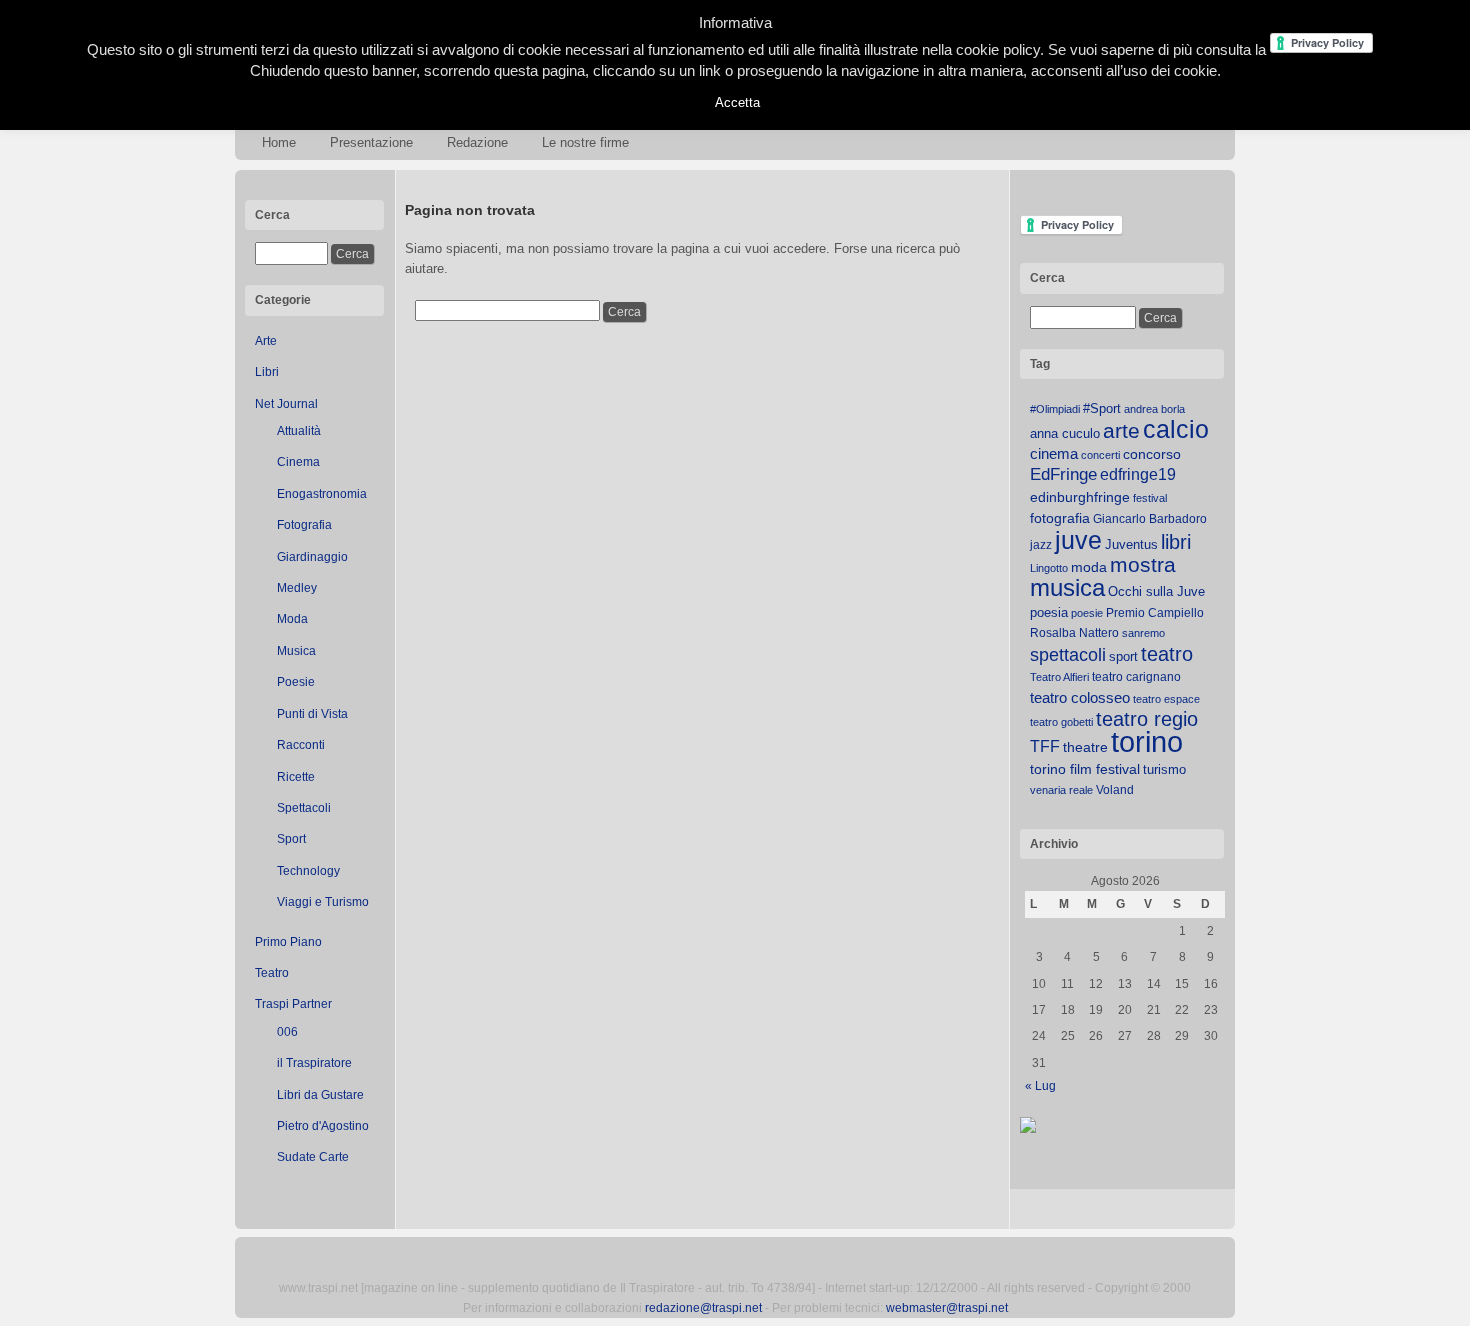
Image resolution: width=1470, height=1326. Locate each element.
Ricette (296, 777)
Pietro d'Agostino (323, 1126)
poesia (1049, 612)
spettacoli (1068, 655)
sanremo (1143, 633)
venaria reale (1061, 790)
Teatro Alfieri (1059, 677)
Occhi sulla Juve (1156, 591)
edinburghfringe (1080, 497)
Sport (291, 839)
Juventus (1131, 544)
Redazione (477, 142)
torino (1147, 741)
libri (1176, 542)
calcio (1176, 429)
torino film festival (1085, 769)
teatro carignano (1136, 677)
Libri (267, 372)
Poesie (296, 682)
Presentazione (371, 142)
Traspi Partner (293, 1004)
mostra (1143, 564)
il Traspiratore (314, 1063)
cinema (1054, 453)
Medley (297, 588)
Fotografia (304, 525)
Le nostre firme (585, 142)
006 (287, 1032)
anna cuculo (1065, 433)
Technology (308, 871)
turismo (1164, 769)
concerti (1100, 455)
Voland (1115, 790)
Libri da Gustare (320, 1095)
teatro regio (1147, 719)
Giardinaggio (312, 557)
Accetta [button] (737, 102)
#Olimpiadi (1055, 409)
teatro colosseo (1080, 697)
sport (1123, 656)
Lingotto (1049, 568)
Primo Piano (288, 942)
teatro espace (1166, 699)
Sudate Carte (313, 1157)
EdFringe (1063, 474)
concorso (1152, 454)
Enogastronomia (322, 494)
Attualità (299, 431)
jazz (1041, 545)
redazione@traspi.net (703, 1308)
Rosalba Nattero (1074, 633)
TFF (1045, 746)
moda (1089, 567)
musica (1067, 588)
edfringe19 (1138, 474)
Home (279, 142)
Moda (292, 619)
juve (1078, 540)
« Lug (1040, 1086)
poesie (1087, 613)
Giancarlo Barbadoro (1150, 519)
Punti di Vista (312, 714)
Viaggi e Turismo (323, 902)
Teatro (272, 973)
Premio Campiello (1155, 613)
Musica (296, 651)
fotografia (1060, 518)
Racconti (301, 745)
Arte (266, 341)
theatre (1085, 747)
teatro (1167, 654)
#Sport (1102, 408)
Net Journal (286, 404)
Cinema (298, 462)
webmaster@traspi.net (947, 1308)
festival (1150, 498)
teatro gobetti (1061, 722)
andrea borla (1154, 409)
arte (1121, 431)
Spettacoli (304, 808)
